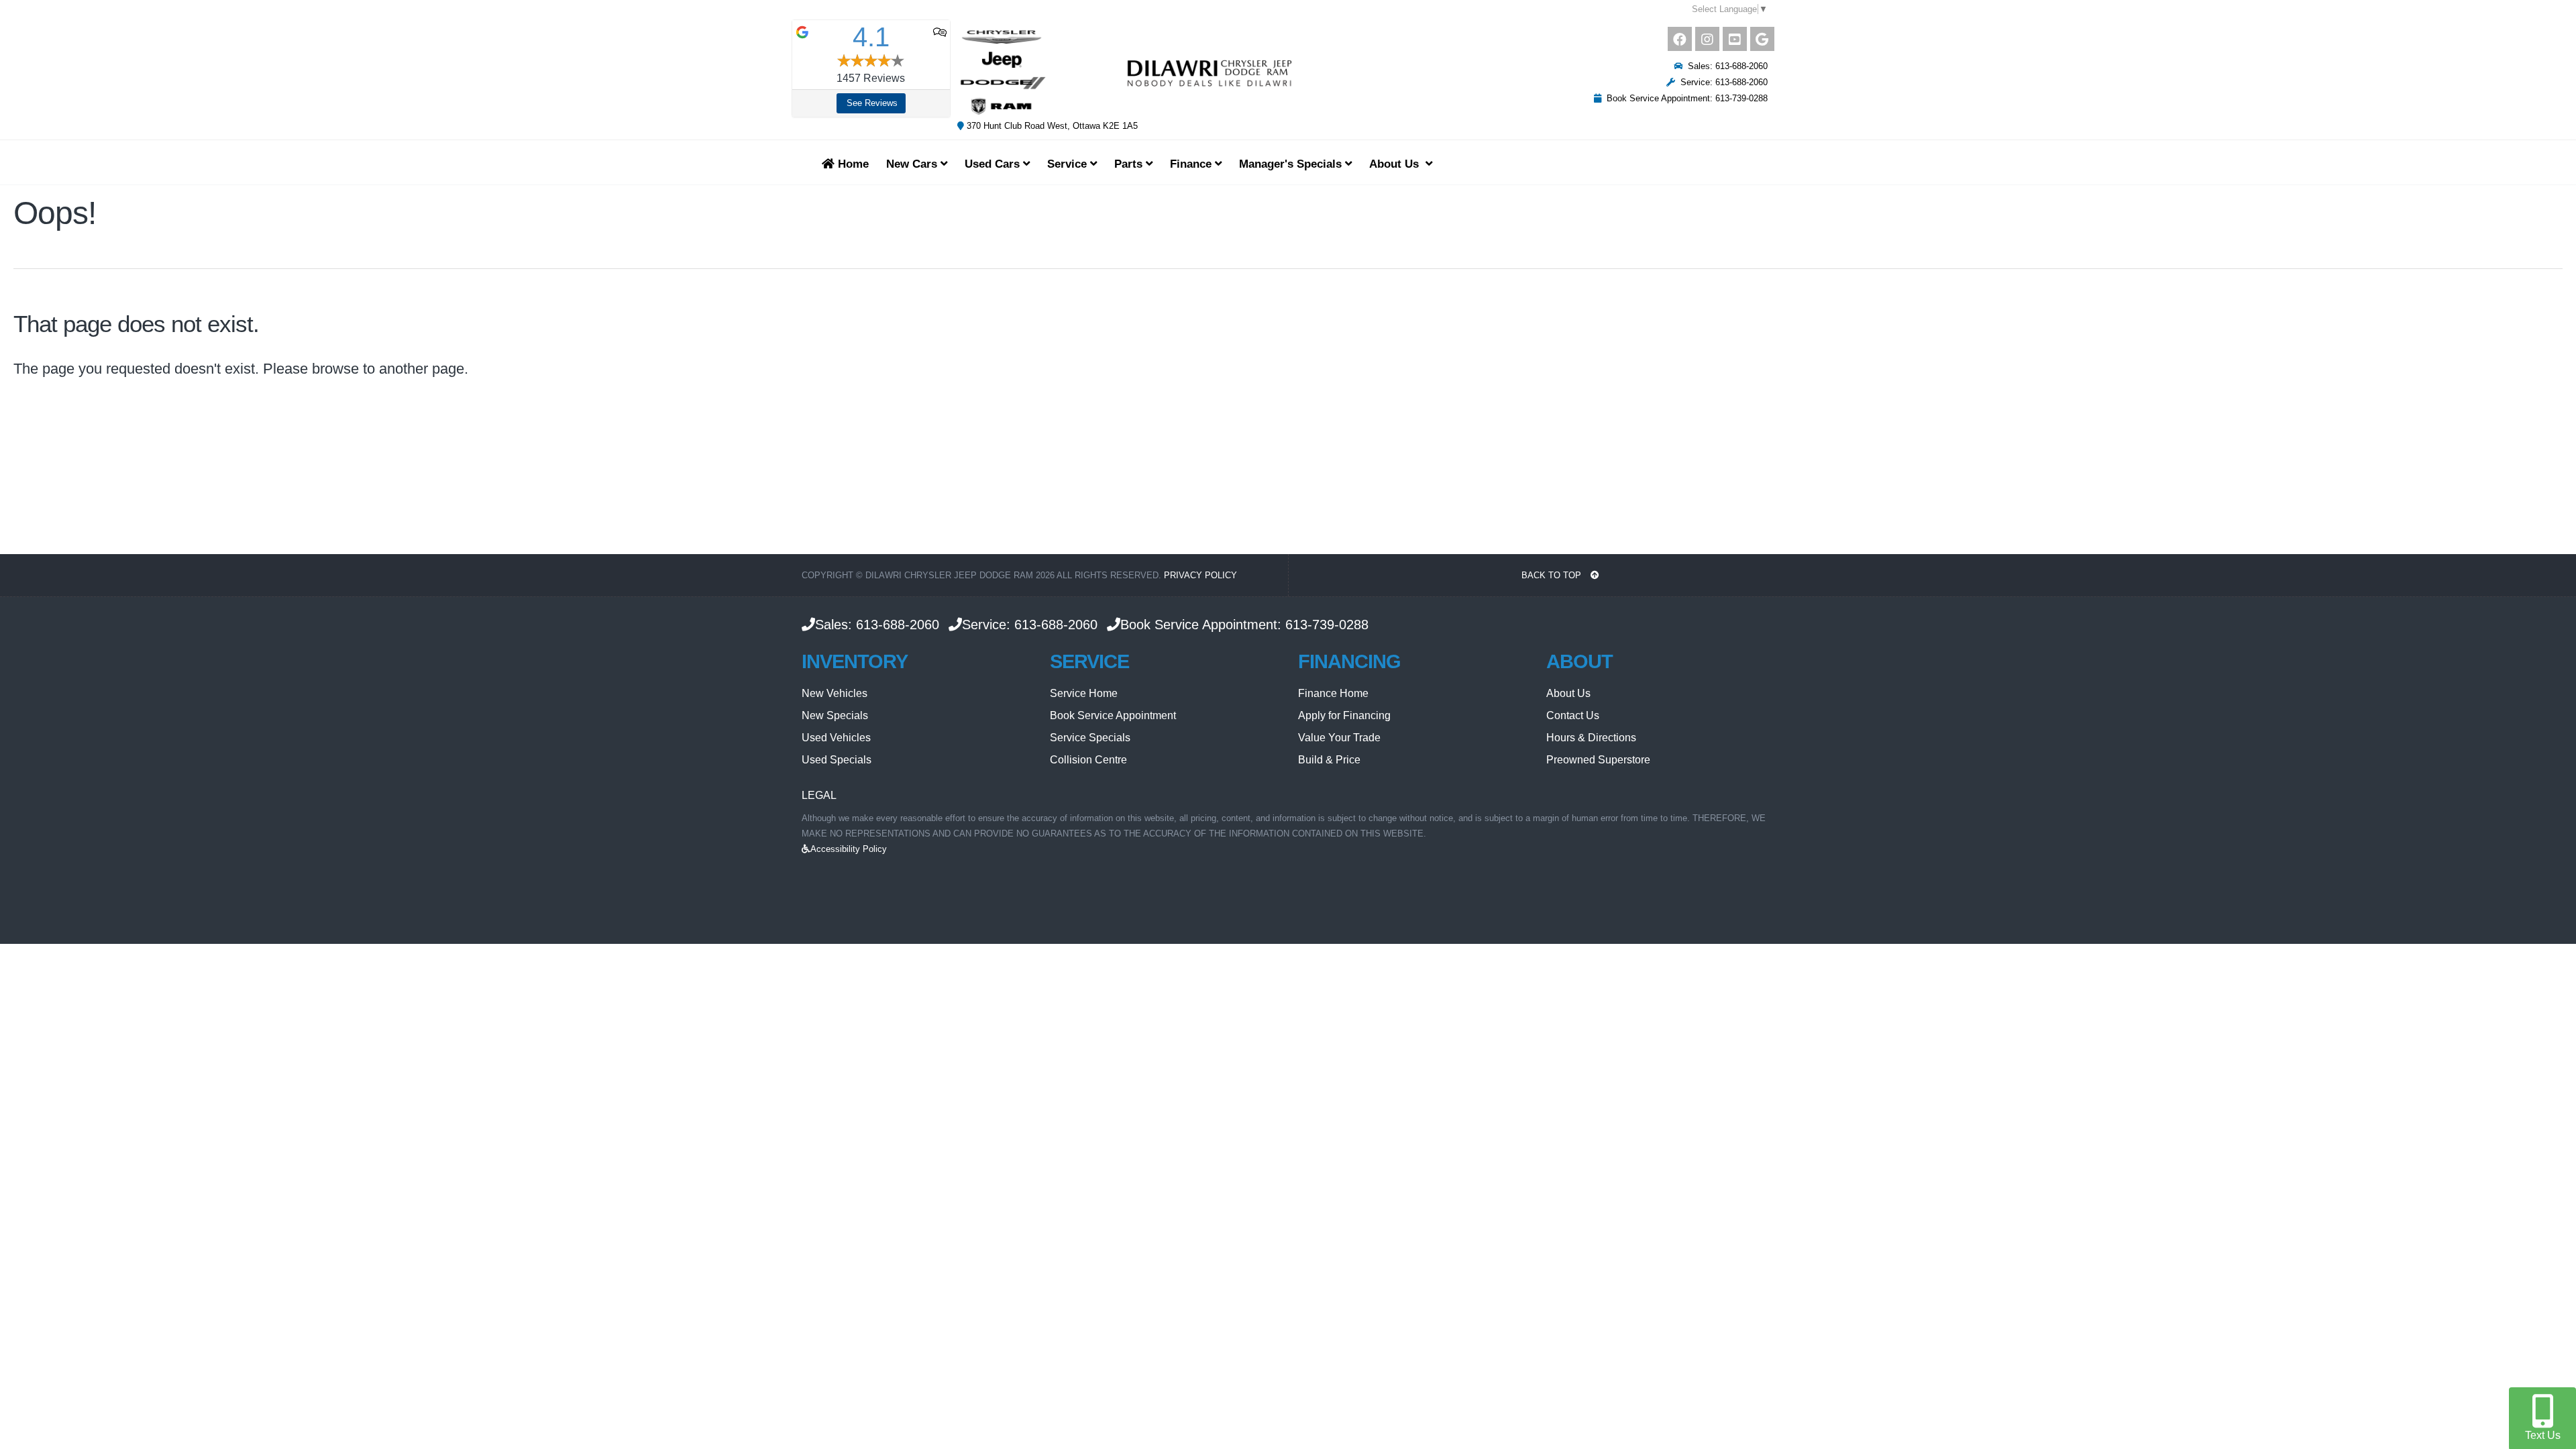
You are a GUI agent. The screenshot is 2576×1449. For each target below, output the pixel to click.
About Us (1568, 693)
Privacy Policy (1200, 575)
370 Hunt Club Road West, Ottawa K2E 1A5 (1051, 126)
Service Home (1084, 693)
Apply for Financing (1344, 715)
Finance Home (1333, 693)
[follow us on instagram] (1707, 39)
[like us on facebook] (1680, 39)
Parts (1130, 164)
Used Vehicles (836, 738)
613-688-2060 (898, 625)
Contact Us (1573, 715)
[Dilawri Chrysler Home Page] (1126, 72)
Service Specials (1090, 738)
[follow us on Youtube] (1735, 39)
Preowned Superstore (1598, 760)
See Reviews (872, 103)
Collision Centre (1088, 760)
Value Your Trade (1339, 738)
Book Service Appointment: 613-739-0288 (1684, 98)
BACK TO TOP (1553, 575)
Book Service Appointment (1113, 715)
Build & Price (1329, 760)
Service (1069, 164)
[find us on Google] (1762, 39)
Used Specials (837, 760)
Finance (1192, 164)
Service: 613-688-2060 (1721, 82)
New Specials (835, 715)
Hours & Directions (1591, 738)
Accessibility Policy (849, 849)
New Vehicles (835, 693)
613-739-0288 (1327, 625)
